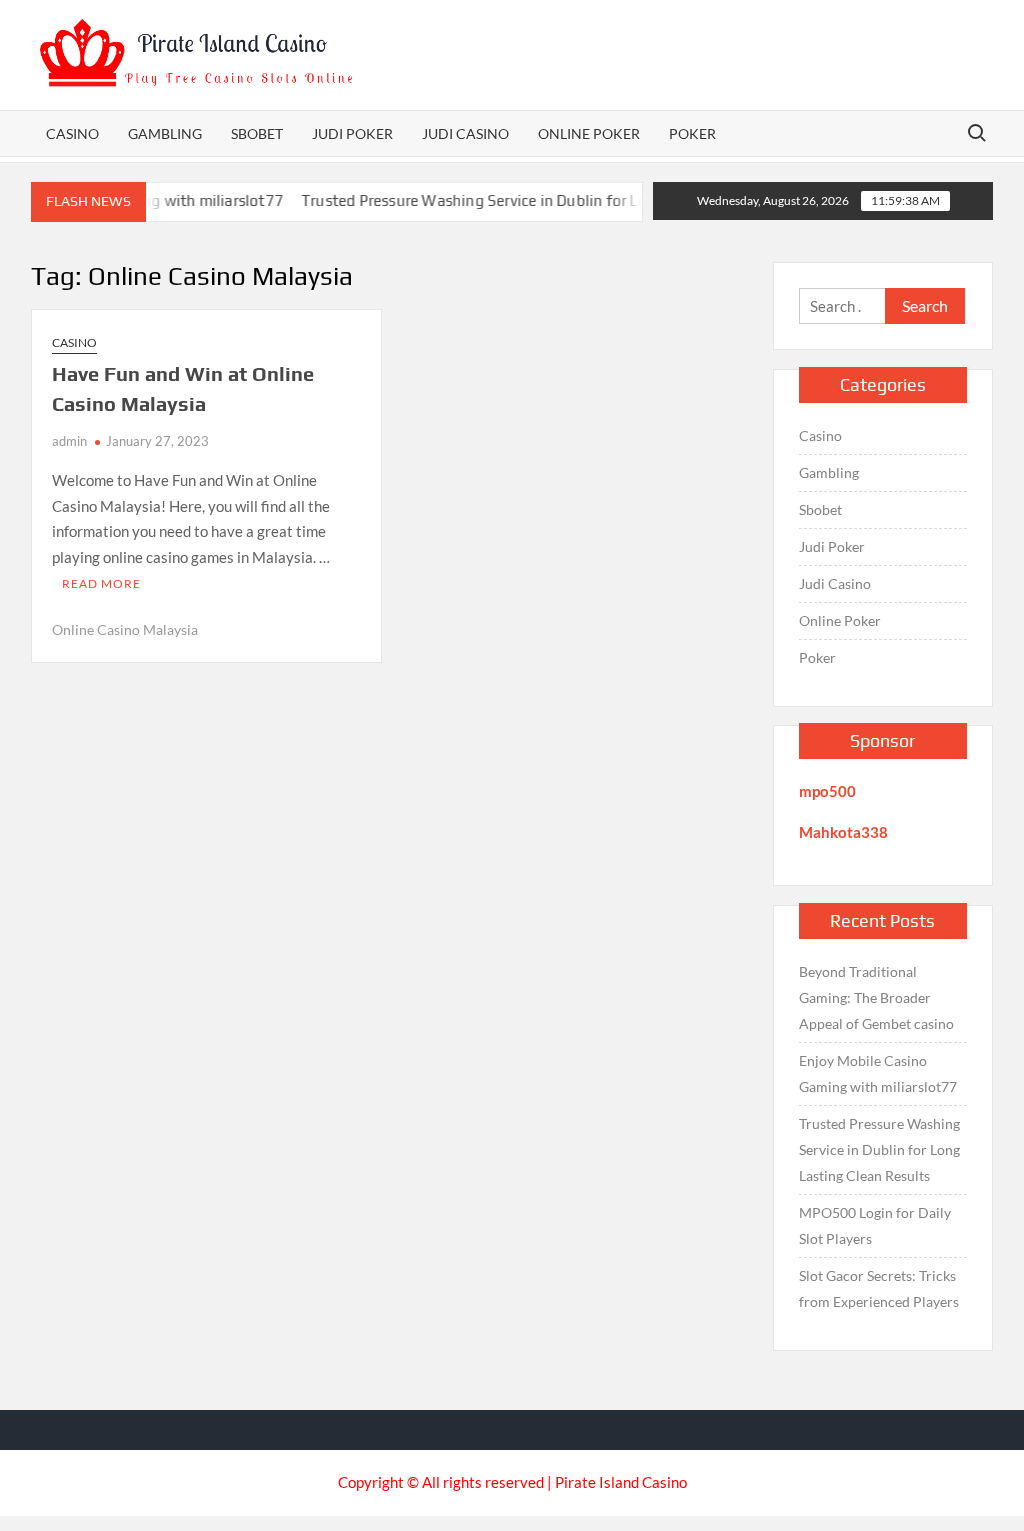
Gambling (165, 133)
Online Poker (589, 133)
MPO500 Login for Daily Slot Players (875, 1225)
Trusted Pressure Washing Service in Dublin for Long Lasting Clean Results (543, 200)
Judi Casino (465, 133)
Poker (692, 133)
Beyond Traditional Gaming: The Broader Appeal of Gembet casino (876, 997)
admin (69, 441)
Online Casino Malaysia (125, 629)
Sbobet (257, 133)
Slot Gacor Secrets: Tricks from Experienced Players (879, 1288)
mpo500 (827, 791)
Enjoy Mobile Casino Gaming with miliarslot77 (878, 1073)
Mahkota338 (843, 832)
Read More (101, 583)
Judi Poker (352, 133)
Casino (72, 133)
